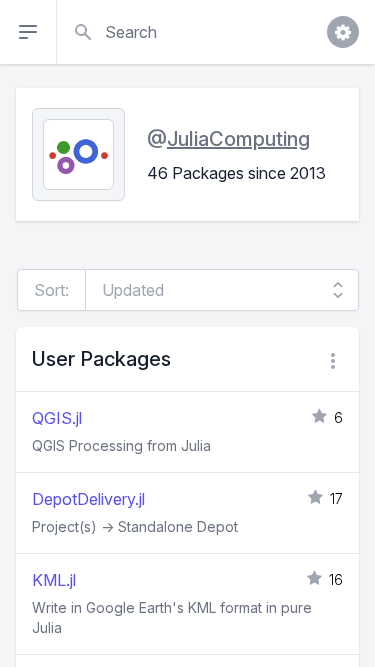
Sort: (51, 290)
